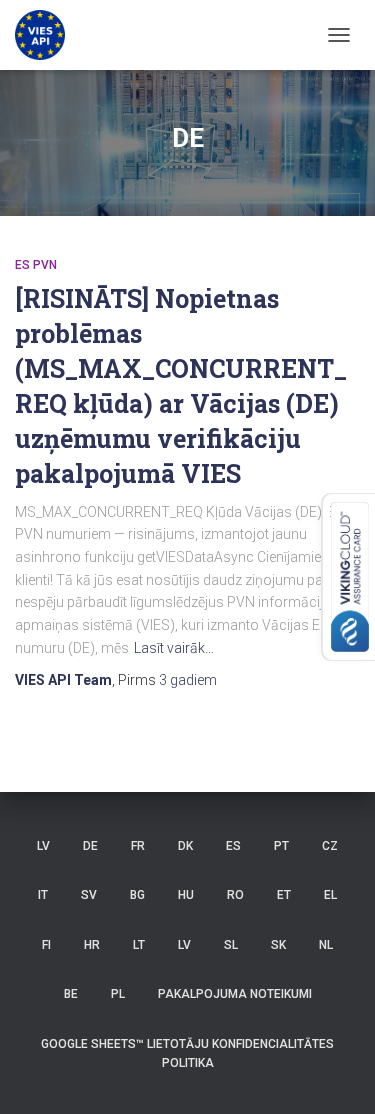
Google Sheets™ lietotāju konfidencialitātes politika (187, 1053)
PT (281, 846)
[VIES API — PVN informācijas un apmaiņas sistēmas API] (47, 35)
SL (231, 945)
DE (90, 846)
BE (71, 994)
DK (185, 846)
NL (326, 945)
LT (139, 945)
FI (46, 945)
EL (330, 895)
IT (43, 895)
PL (118, 994)
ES (233, 846)
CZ (330, 846)
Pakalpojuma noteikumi (235, 994)
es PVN (36, 265)
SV (89, 895)
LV (43, 846)
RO (235, 895)
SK (278, 945)
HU (186, 895)
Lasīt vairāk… (174, 648)
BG (137, 895)
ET (284, 895)
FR (138, 846)
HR (92, 945)
